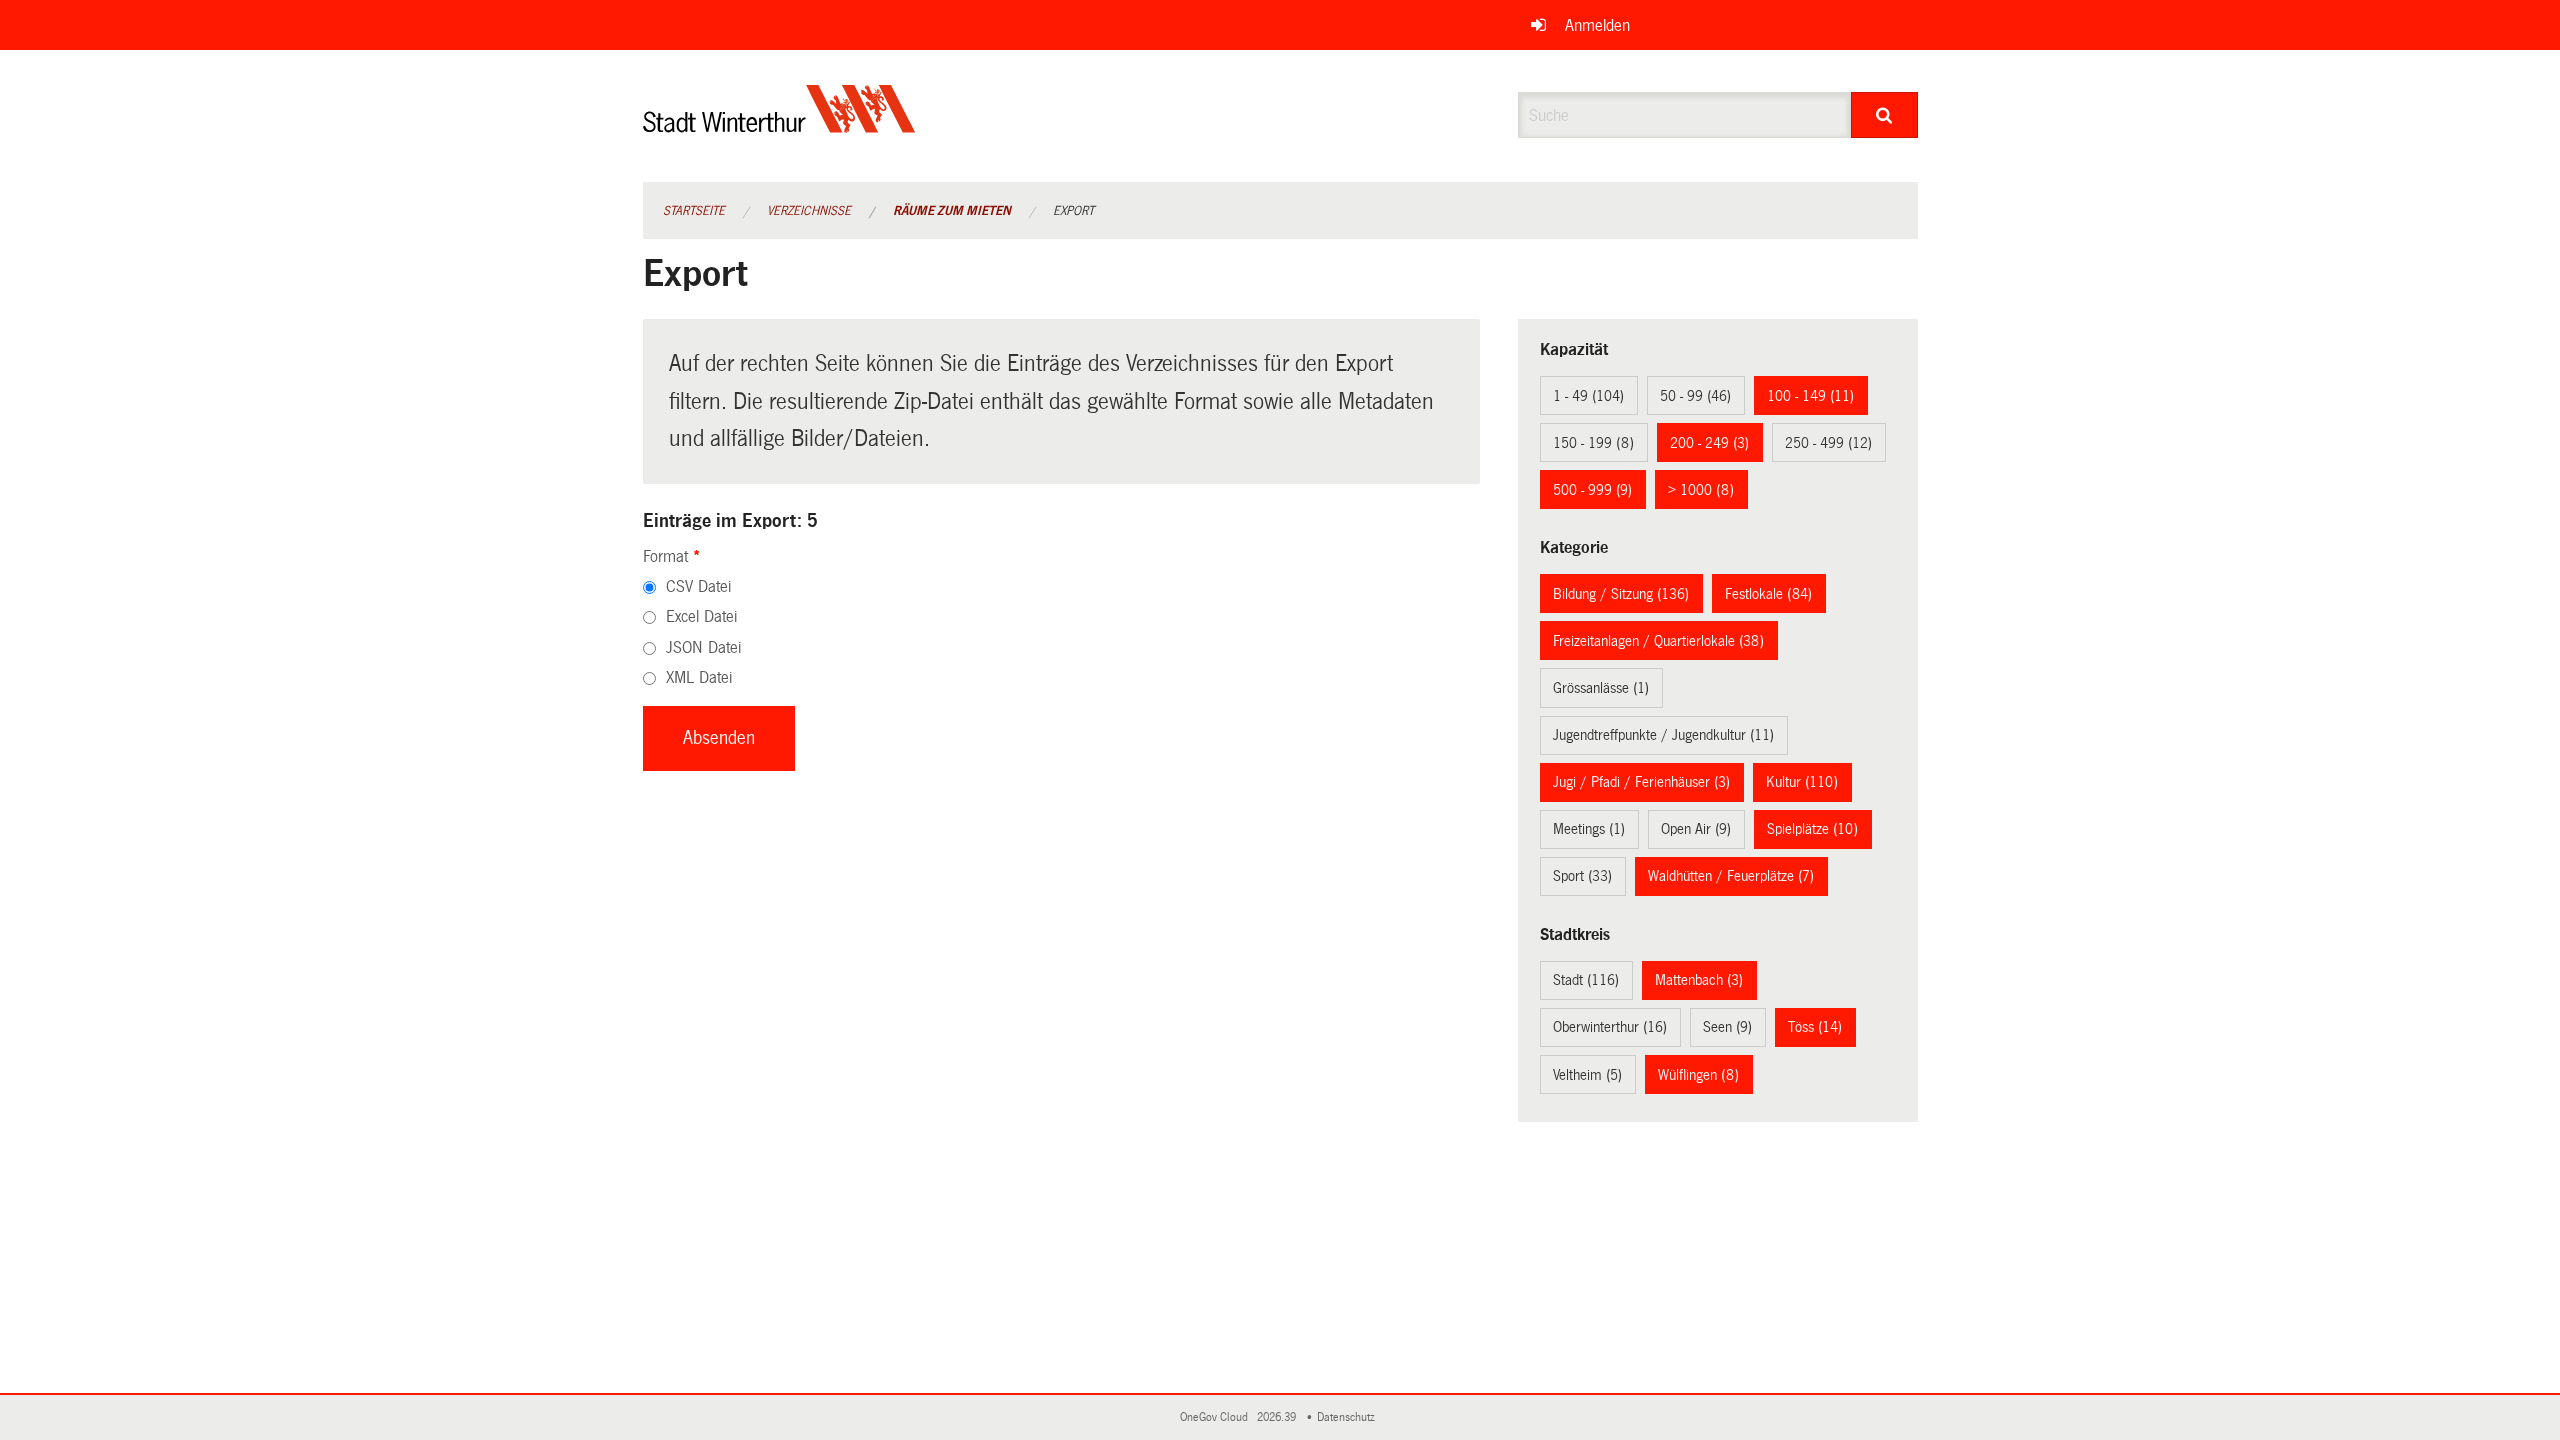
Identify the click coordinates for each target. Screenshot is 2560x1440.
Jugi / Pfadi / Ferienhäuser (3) (1641, 782)
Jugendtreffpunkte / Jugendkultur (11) (1663, 735)
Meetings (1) (1589, 829)
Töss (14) (1815, 1027)
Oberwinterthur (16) (1610, 1027)
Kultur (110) (1802, 782)
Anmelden (1597, 25)
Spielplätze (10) (1812, 829)
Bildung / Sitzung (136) (1621, 594)
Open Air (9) (1696, 829)
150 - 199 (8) (1593, 443)
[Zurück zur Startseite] (779, 125)
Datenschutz (1349, 1417)
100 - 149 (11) (1810, 396)
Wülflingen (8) (1698, 1075)
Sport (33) (1582, 876)
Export (1073, 211)
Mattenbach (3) (1699, 980)
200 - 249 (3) (1709, 443)
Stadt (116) (1586, 980)
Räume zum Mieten (952, 211)
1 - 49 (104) (1588, 396)
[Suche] (1884, 115)
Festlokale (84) (1768, 594)
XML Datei (699, 677)
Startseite (694, 211)
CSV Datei (698, 586)
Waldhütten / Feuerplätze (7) (1731, 876)
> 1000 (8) (1701, 490)
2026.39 (1278, 1417)
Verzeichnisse (809, 211)
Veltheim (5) (1587, 1075)
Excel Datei (701, 616)
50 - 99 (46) (1695, 396)
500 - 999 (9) (1592, 490)
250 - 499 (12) (1828, 443)
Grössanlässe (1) (1601, 688)
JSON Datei (703, 647)
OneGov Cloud (1217, 1417)
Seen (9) (1727, 1027)
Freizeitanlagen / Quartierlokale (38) (1658, 641)
